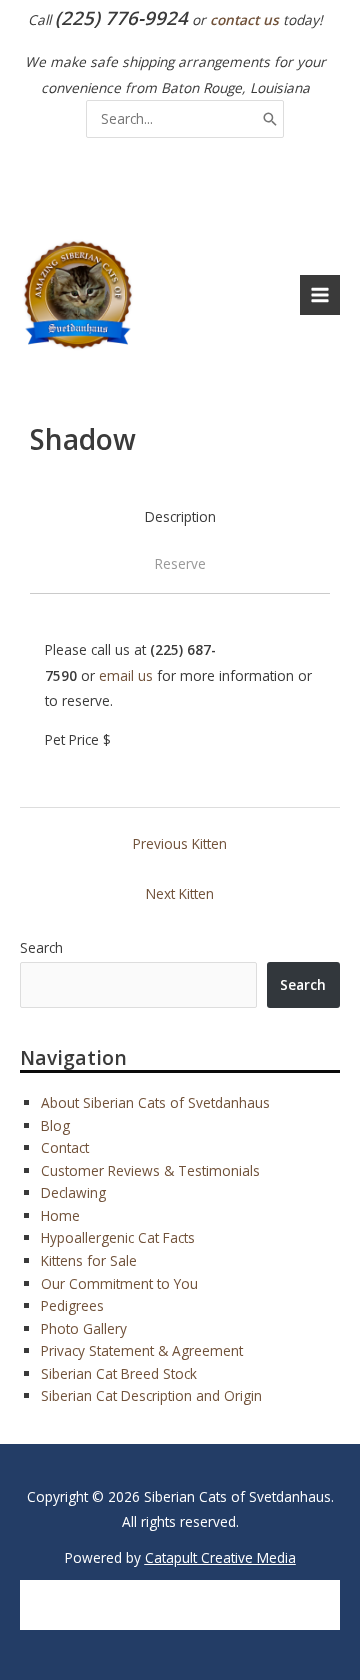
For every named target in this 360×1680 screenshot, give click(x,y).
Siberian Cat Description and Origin (151, 1395)
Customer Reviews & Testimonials (150, 1170)
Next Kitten (180, 893)
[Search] (270, 118)
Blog (55, 1125)
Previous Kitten (180, 843)
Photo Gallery (84, 1328)
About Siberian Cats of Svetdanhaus (155, 1102)
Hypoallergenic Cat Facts (118, 1237)
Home (60, 1215)
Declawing (73, 1192)
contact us (244, 19)
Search (41, 947)
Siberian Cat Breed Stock (119, 1373)
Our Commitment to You (119, 1283)
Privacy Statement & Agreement (142, 1350)
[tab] (180, 516)
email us (126, 675)
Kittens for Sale (89, 1260)
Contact (65, 1147)
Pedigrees (72, 1305)
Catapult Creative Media (220, 1557)
